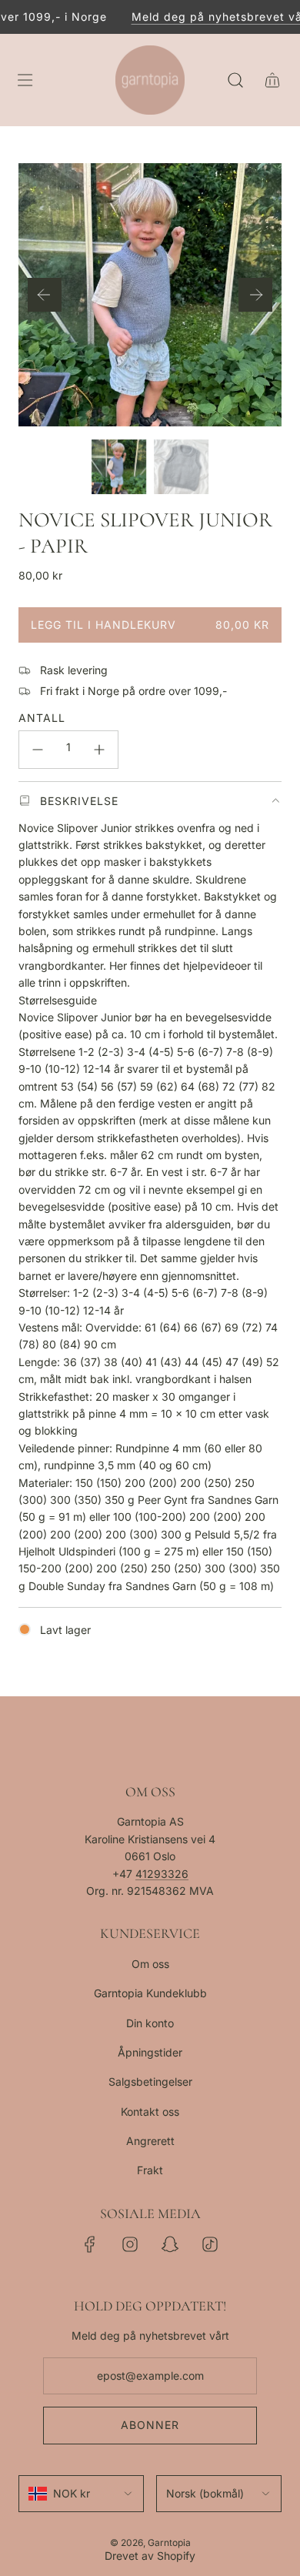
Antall (42, 718)
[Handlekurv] (272, 80)
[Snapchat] (170, 2244)
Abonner (150, 2425)
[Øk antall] (99, 750)
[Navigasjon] (25, 80)
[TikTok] (210, 2244)
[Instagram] (130, 2244)
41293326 (162, 1874)
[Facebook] (90, 2244)
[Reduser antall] (38, 750)
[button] (45, 295)
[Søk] (235, 80)
